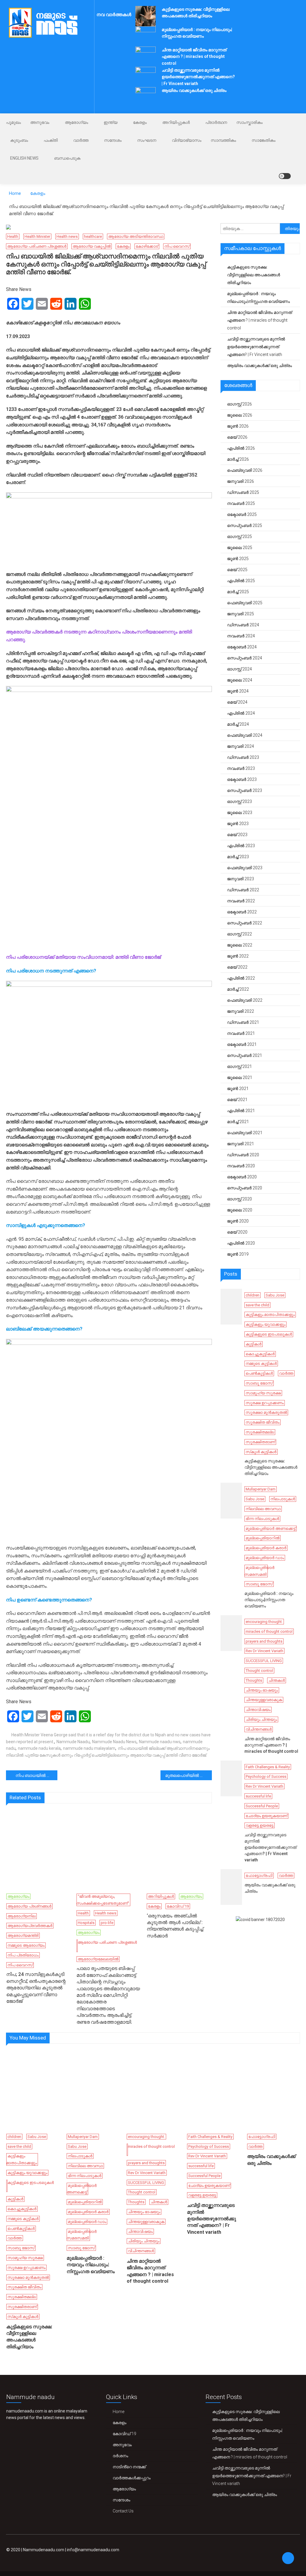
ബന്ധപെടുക (67, 158)
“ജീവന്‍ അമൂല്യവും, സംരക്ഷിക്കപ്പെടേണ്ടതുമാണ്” (103, 1900)
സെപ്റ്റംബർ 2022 (245, 923)
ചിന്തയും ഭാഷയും (262, 1690)
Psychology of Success (266, 1776)
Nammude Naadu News (114, 1742)
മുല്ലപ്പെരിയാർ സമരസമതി (259, 1571)
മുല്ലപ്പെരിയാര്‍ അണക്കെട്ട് (271, 1529)
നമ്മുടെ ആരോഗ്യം (26, 1945)
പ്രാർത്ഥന (216, 122)
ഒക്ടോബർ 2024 (242, 647)
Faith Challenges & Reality (268, 1767)
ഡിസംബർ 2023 (243, 757)
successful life (258, 1796)
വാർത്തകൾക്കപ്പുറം (132, 2478)
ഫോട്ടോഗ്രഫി (259, 1876)
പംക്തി (51, 140)
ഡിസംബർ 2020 (243, 1155)
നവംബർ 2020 (241, 1166)
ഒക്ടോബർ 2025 (242, 514)
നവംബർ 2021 (241, 1033)
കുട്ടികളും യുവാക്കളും (266, 1324)
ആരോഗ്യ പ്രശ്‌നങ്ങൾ (29, 1906)
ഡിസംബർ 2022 (243, 890)
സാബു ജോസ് (259, 1383)
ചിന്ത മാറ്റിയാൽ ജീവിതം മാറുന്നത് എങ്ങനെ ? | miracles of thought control (194, 57)
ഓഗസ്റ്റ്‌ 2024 (240, 669)
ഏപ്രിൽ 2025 (241, 581)
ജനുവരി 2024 (241, 746)
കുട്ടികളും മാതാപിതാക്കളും (270, 1315)
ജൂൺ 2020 (238, 1221)
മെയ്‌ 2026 (237, 437)
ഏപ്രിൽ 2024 (241, 713)
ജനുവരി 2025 (241, 614)
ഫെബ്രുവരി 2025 (245, 603)
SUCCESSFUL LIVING (264, 1661)
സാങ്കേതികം (264, 140)
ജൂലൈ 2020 (240, 1210)
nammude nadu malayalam (89, 1748)
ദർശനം (120, 2456)
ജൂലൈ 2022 (240, 945)
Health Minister (37, 236)
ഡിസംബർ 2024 (243, 625)
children (253, 1295)
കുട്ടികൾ (254, 1344)
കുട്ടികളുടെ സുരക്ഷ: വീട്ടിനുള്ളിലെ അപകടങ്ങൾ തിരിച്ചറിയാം (254, 275)
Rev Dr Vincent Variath (264, 1651)
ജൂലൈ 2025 (240, 548)
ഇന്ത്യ (111, 122)
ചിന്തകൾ (277, 1680)
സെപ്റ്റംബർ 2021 (245, 1055)
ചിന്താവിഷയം (258, 1710)
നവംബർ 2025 (241, 503)
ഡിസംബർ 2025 (243, 492)
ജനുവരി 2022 (241, 1011)
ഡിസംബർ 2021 (243, 1022)
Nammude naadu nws (160, 1742)
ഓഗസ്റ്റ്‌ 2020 (240, 1199)
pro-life (107, 1923)
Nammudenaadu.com (44, 2550)
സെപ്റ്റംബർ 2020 (245, 1188)
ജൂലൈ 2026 (240, 415)
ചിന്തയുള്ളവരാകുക (264, 1700)
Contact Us (123, 2511)
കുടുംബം (19, 140)
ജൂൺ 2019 (238, 1254)
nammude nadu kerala (39, 1748)
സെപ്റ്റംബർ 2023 (245, 790)
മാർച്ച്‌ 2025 (238, 592)
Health (13, 236)
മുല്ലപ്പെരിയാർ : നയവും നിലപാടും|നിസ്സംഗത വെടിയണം (258, 297)
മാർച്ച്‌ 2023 (238, 857)
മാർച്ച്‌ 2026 (238, 459)
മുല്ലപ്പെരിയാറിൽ (263, 1538)
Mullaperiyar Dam (261, 1489)
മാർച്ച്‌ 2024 (238, 724)
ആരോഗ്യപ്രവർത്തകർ (30, 1926)
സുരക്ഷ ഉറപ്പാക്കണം (265, 1403)
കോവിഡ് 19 (178, 1906)
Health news (67, 236)
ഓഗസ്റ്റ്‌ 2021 (240, 1066)
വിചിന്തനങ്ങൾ (259, 1729)
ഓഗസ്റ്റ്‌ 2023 (240, 801)
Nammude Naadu (73, 1742)
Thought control (259, 1671)
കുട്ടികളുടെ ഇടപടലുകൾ (269, 1334)
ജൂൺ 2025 (238, 559)
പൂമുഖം (13, 122)
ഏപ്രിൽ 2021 (241, 1111)
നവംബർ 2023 (241, 768)
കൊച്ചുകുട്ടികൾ (260, 1354)
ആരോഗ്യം (76, 122)
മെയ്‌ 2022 (237, 967)
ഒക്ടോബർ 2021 (242, 1044)
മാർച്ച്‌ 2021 (238, 1122)
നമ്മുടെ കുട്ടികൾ (261, 1363)
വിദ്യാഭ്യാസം (187, 140)
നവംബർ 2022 (241, 901)
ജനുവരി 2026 (241, 481)
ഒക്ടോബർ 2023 (242, 779)
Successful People (262, 1806)
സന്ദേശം (113, 140)
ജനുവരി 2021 (241, 1144)
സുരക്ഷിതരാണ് (260, 1442)
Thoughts (254, 1680)
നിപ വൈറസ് (177, 246)
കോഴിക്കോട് (147, 246)
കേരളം (140, 122)
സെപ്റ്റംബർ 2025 (245, 525)
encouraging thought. (264, 1622)
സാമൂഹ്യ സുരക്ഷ (263, 1393)
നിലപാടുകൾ (283, 1499)
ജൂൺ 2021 (238, 1089)
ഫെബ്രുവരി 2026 (245, 470)
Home (118, 2412)
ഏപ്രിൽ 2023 (241, 846)
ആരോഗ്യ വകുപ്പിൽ (92, 246)
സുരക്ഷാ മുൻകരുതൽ (266, 1412)
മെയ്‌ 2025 (237, 570)
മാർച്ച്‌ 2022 (238, 989)
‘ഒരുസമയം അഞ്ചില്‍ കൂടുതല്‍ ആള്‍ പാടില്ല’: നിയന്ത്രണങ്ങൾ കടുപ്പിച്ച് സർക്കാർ (175, 1926)
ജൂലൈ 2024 (240, 680)
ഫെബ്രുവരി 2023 (245, 868)
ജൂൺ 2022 (238, 956)
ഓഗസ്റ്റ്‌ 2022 (240, 934)
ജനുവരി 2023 (241, 879)
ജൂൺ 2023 (238, 824)
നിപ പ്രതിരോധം (23, 1955)
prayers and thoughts (264, 1641)
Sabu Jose (275, 1295)
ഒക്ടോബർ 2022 (242, 912)
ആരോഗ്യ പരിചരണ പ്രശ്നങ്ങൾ (37, 246)
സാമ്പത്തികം (223, 140)
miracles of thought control (269, 1631)
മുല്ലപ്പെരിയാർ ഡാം (265, 1558)
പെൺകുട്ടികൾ (259, 1373)
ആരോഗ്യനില (22, 1916)
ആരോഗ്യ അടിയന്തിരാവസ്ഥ (136, 236)
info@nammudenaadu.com (93, 2550)
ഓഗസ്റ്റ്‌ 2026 (240, 404)
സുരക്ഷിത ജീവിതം (263, 1422)
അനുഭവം (40, 122)
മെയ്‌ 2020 (237, 1232)
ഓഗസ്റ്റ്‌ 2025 (240, 537)
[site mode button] (285, 176)
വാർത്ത (81, 140)
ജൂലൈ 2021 (240, 1077)
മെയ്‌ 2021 (237, 1100)
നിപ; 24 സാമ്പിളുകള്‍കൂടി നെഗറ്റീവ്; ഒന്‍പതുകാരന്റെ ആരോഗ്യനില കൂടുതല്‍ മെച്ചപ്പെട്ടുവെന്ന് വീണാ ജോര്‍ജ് (36, 1988)
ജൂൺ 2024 (238, 691)
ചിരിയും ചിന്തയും (261, 1719)
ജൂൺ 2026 (238, 426)
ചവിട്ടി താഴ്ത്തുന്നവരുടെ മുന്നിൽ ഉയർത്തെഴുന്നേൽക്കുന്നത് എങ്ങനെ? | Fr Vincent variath (198, 77)
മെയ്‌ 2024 (237, 702)
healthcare (93, 236)
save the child (257, 1305)
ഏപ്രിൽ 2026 (241, 448)
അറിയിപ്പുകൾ (176, 122)
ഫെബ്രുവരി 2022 (245, 1000)
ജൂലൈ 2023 (240, 813)
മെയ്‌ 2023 (237, 835)
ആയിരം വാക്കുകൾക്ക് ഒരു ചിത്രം (194, 90)
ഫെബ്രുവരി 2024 (245, 735)
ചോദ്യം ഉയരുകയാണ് (266, 1816)
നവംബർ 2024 (241, 636)
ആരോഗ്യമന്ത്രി (23, 1936)
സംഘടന (147, 140)
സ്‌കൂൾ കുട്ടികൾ (261, 1452)
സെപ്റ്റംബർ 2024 (245, 658)
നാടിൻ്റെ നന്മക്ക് (129, 2467)
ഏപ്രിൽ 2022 (241, 978)
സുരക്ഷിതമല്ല (260, 1432)
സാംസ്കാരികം (250, 122)
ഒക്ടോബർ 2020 (242, 1177)
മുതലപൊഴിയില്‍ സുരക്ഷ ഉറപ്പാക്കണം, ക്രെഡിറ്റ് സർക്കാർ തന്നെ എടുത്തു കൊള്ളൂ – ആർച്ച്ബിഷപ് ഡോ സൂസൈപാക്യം (189, 1775)
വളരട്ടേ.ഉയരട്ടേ (260, 1825)
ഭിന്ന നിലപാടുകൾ (262, 1519)
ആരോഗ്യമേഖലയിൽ (98, 1959)
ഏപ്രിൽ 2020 (241, 1243)
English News (24, 158)
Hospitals (86, 1923)
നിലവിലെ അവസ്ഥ (263, 1509)
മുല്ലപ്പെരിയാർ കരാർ (266, 1548)
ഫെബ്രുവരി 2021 (245, 1133)
